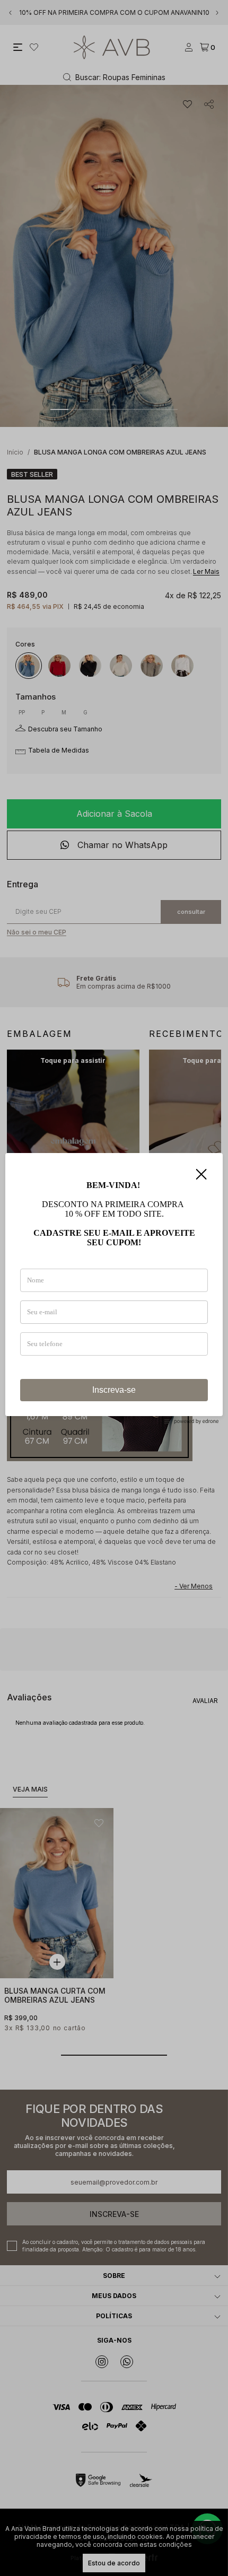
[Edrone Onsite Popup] (114, 1288)
